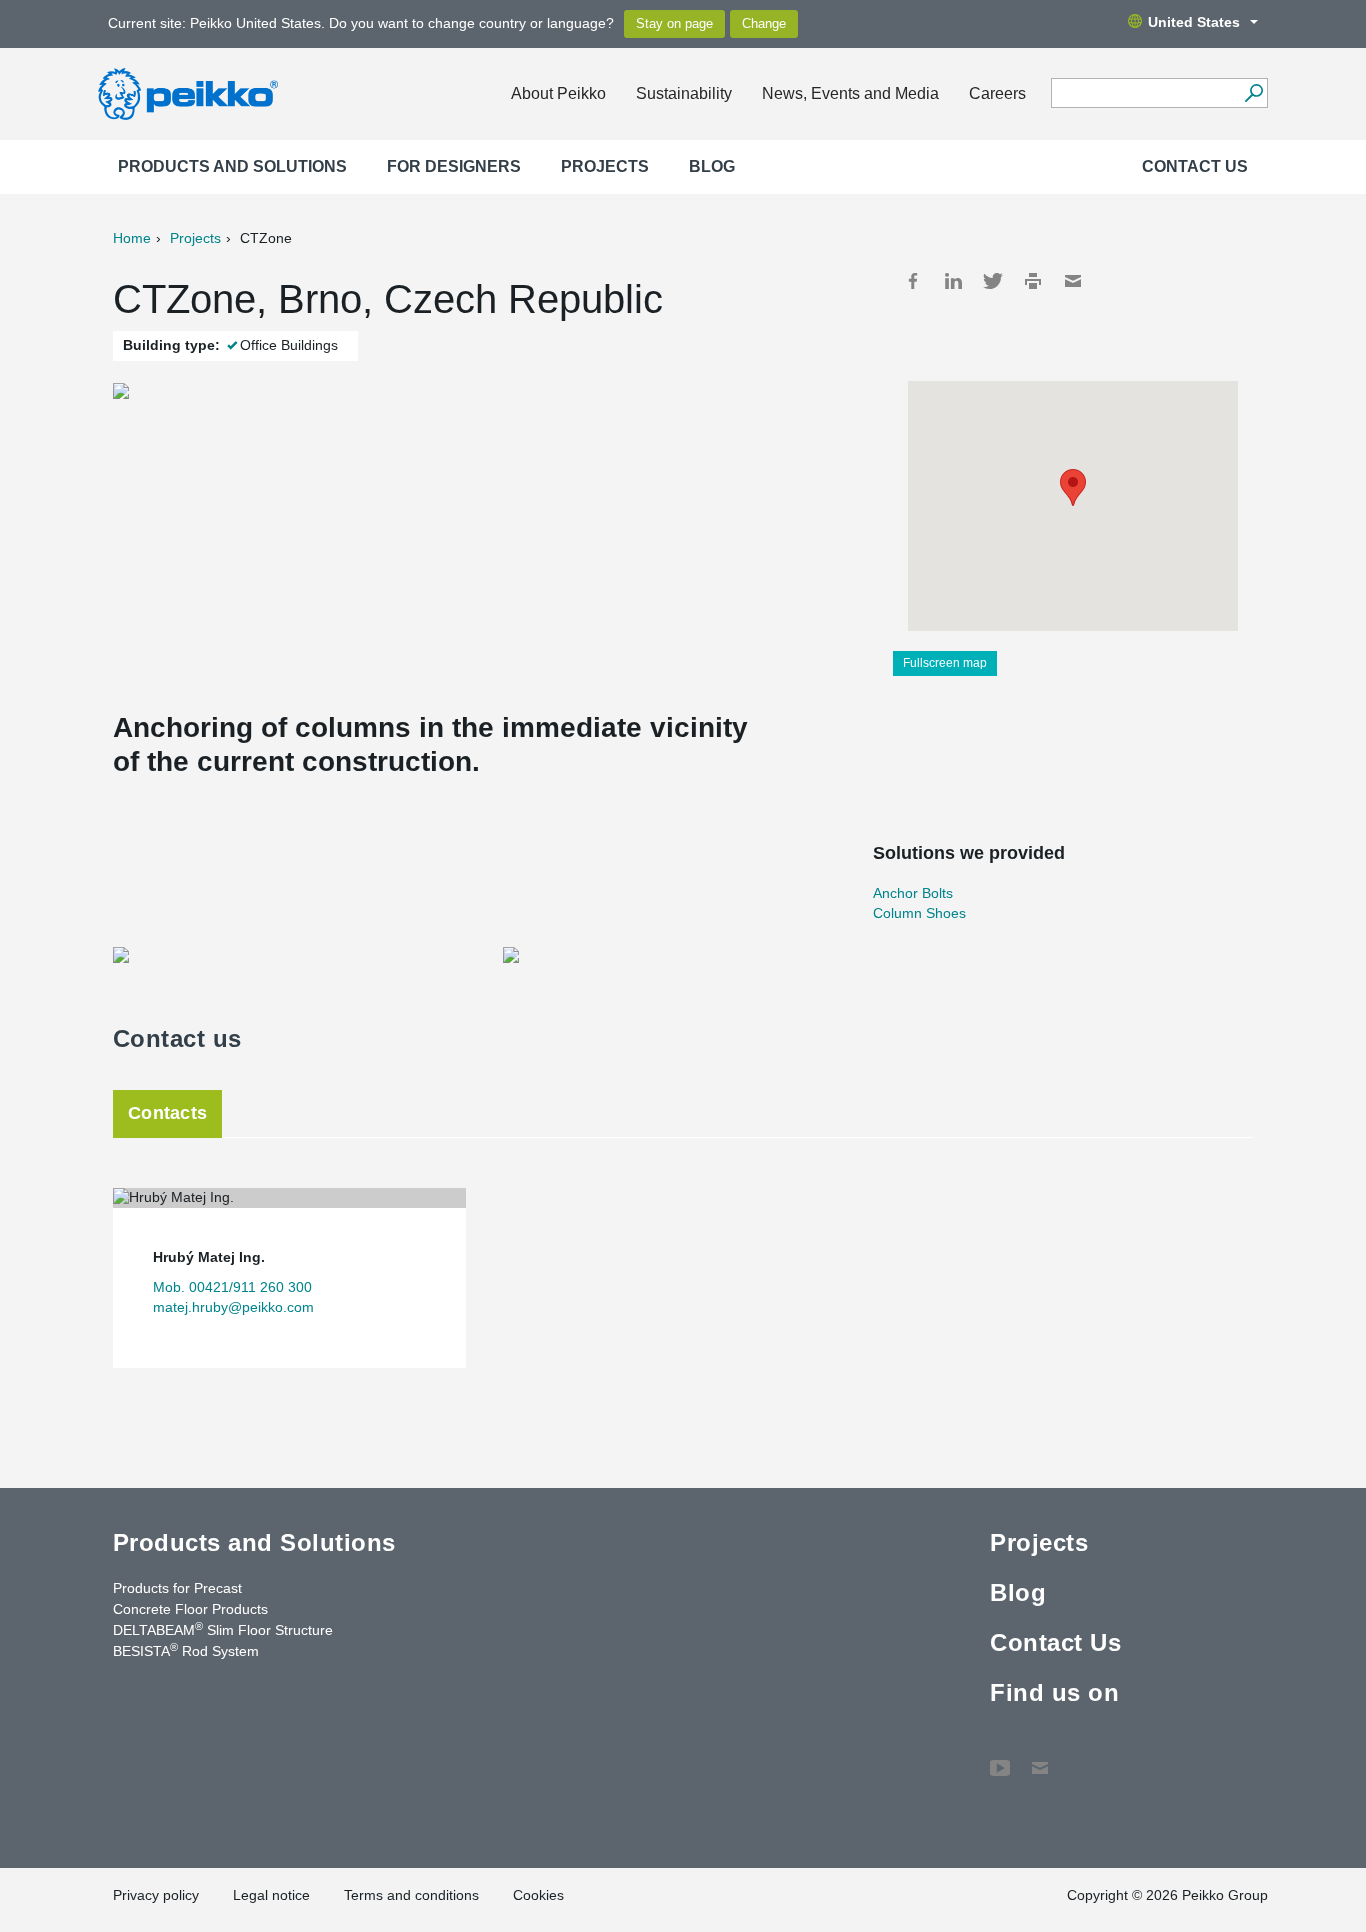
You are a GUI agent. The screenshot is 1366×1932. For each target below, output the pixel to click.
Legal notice (271, 1895)
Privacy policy (156, 1895)
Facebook (913, 281)
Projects (605, 166)
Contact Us (1195, 166)
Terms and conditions (411, 1895)
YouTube (1000, 1758)
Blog (712, 166)
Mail (1073, 281)
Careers (997, 93)
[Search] (1253, 93)
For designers (454, 166)
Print (1033, 281)
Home (132, 238)
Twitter (993, 281)
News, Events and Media (850, 93)
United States (1194, 22)
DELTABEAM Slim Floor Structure (223, 1629)
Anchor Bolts (913, 893)
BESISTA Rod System (186, 1650)
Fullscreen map (945, 663)
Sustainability (684, 93)
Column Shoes (919, 913)
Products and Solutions (232, 166)
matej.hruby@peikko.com (233, 1307)
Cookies (538, 1895)
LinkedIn (953, 281)
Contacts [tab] (167, 1113)
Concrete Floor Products (190, 1609)
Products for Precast (177, 1588)
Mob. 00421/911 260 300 (232, 1287)
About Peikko (558, 93)
